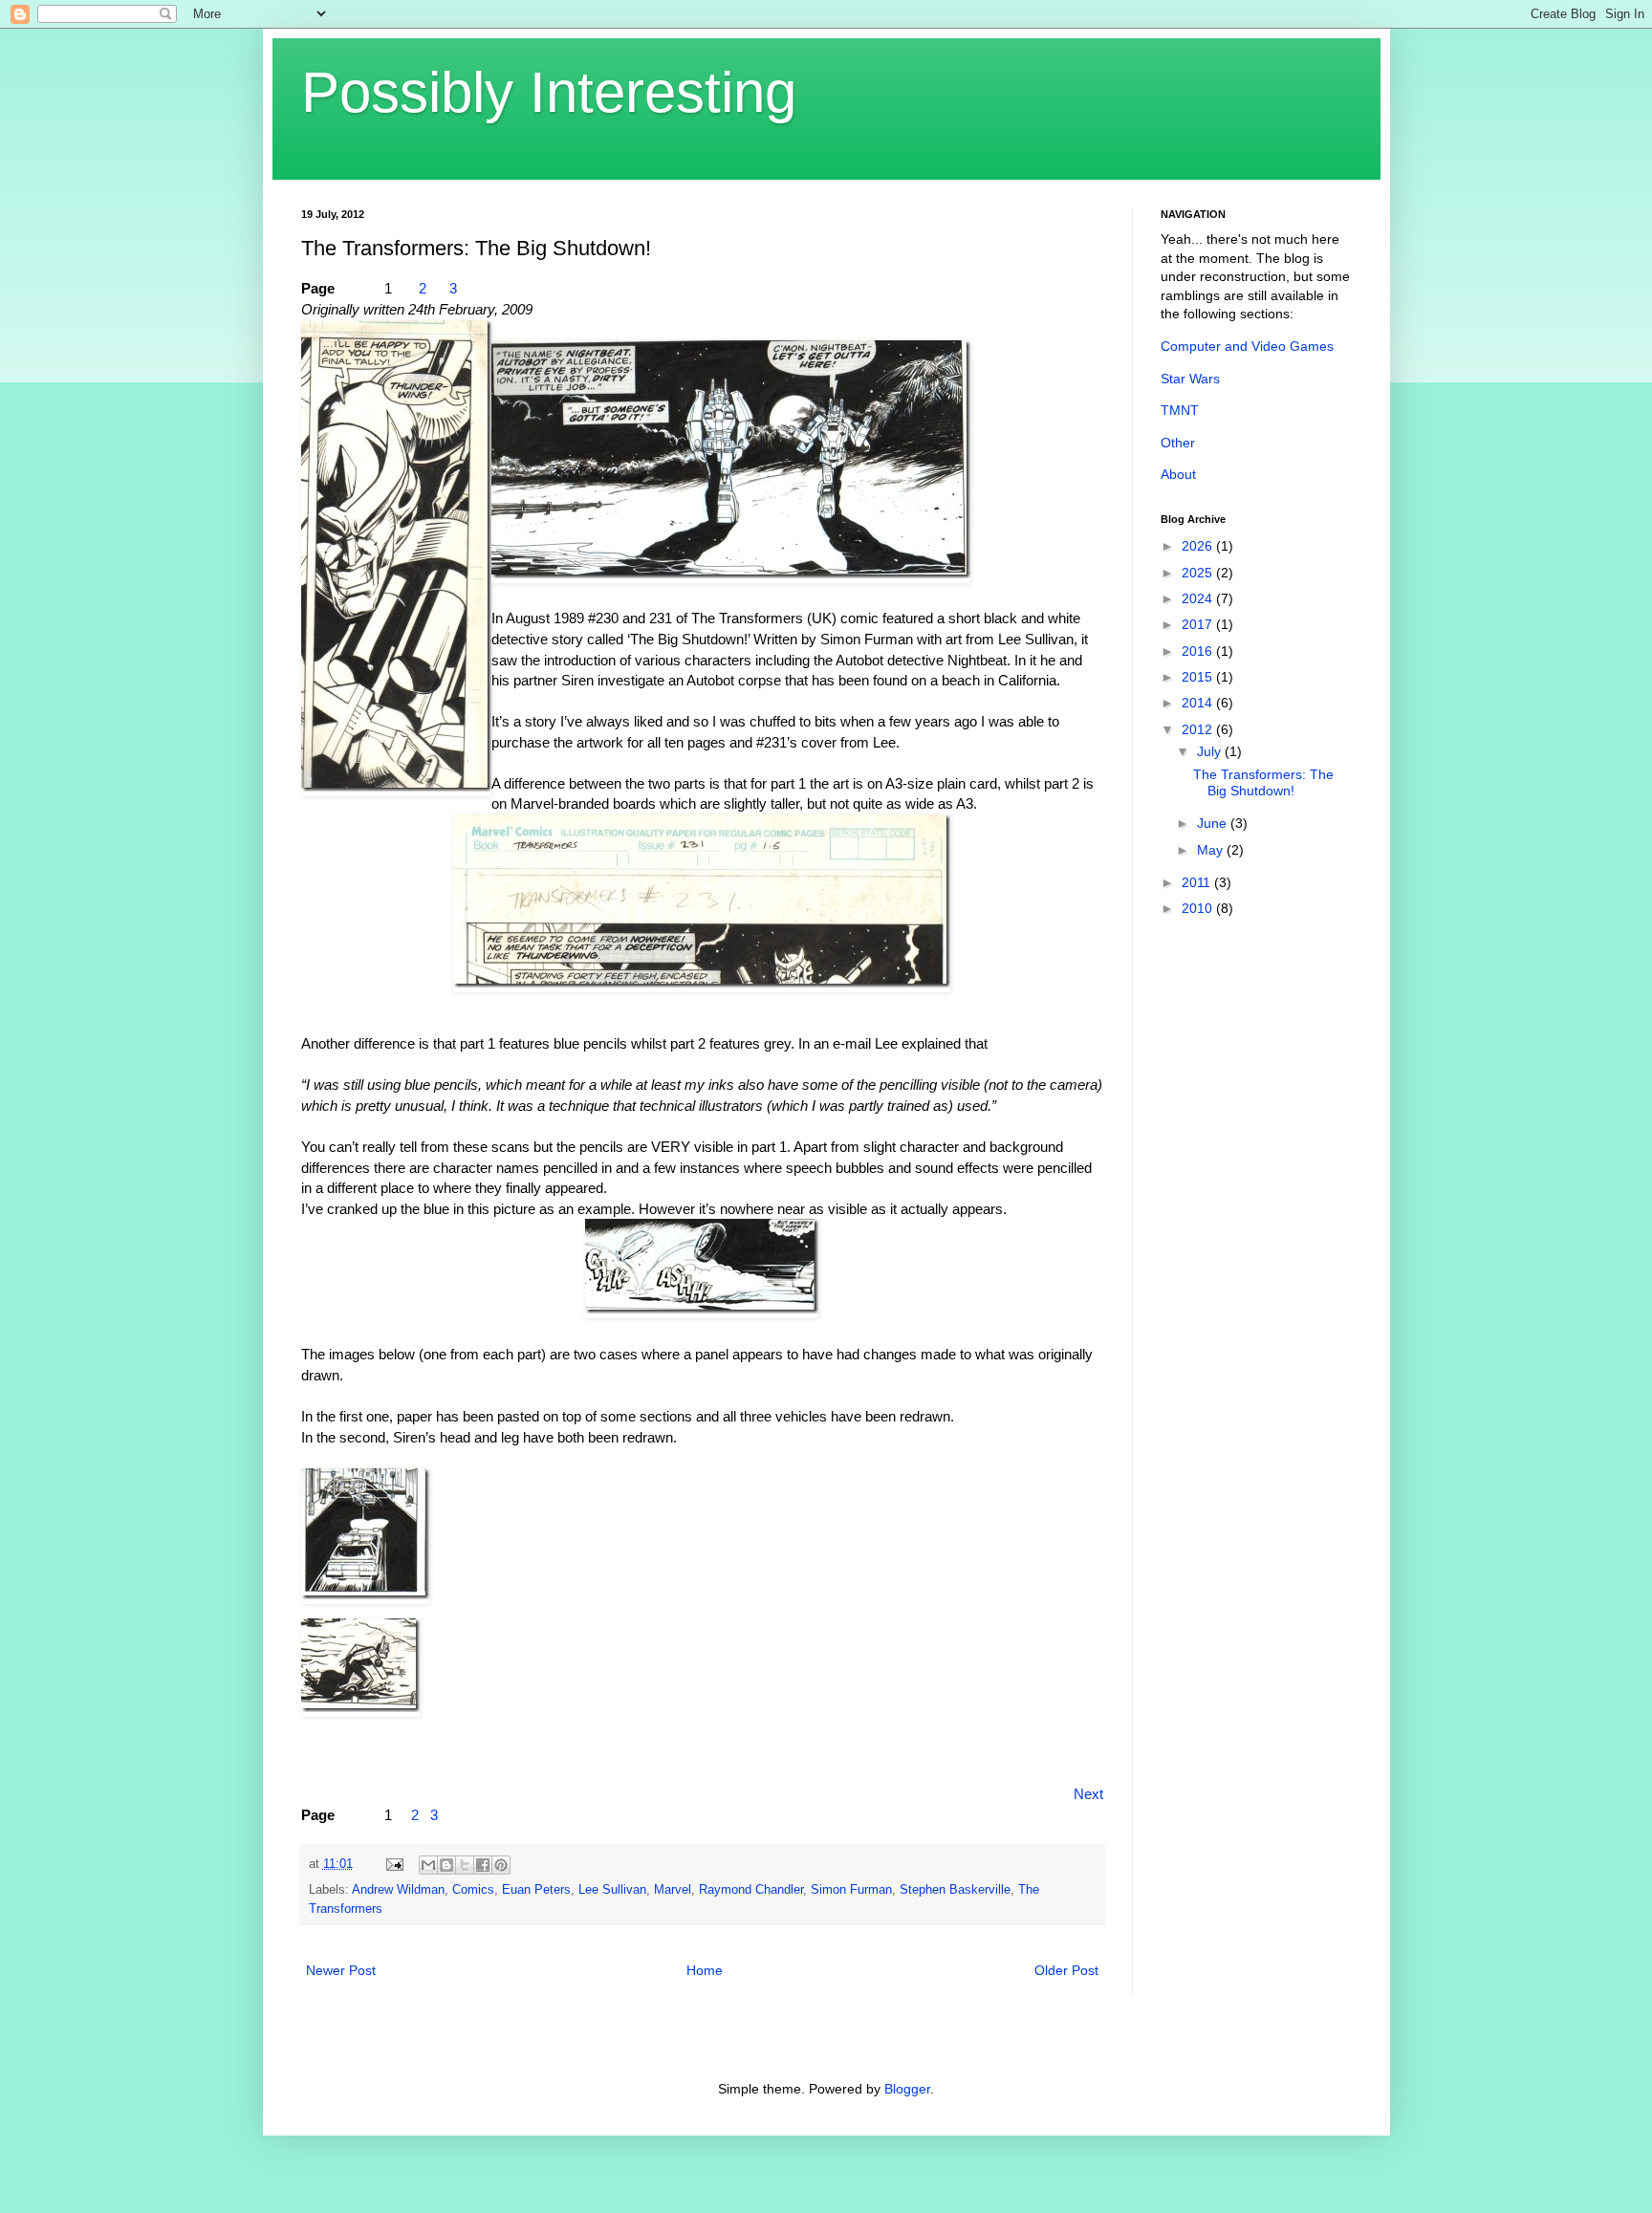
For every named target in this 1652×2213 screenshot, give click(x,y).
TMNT (1180, 410)
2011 (1198, 882)
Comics (473, 1890)
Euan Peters (536, 1890)
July (1211, 751)
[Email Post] (394, 1864)
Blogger (907, 2089)
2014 (1199, 703)
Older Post (1066, 1970)
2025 (1199, 573)
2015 (1199, 677)
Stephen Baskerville (955, 1890)
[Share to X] (465, 1865)
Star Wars (1190, 379)
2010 (1199, 908)
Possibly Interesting (549, 92)
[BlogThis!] (446, 1865)
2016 (1199, 651)
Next (1088, 1794)
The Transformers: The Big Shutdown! (1263, 782)
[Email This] (428, 1865)
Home (705, 1970)
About (1178, 474)
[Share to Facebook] (483, 1865)
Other (1178, 443)
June (1214, 823)
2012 (1199, 729)
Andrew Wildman (398, 1890)
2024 (1199, 598)
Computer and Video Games (1247, 346)
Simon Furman (851, 1890)
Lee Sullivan (612, 1890)
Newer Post (341, 1970)
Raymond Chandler (751, 1890)
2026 (1199, 546)
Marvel (673, 1890)
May (1212, 850)
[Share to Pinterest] (501, 1865)
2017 (1199, 624)
